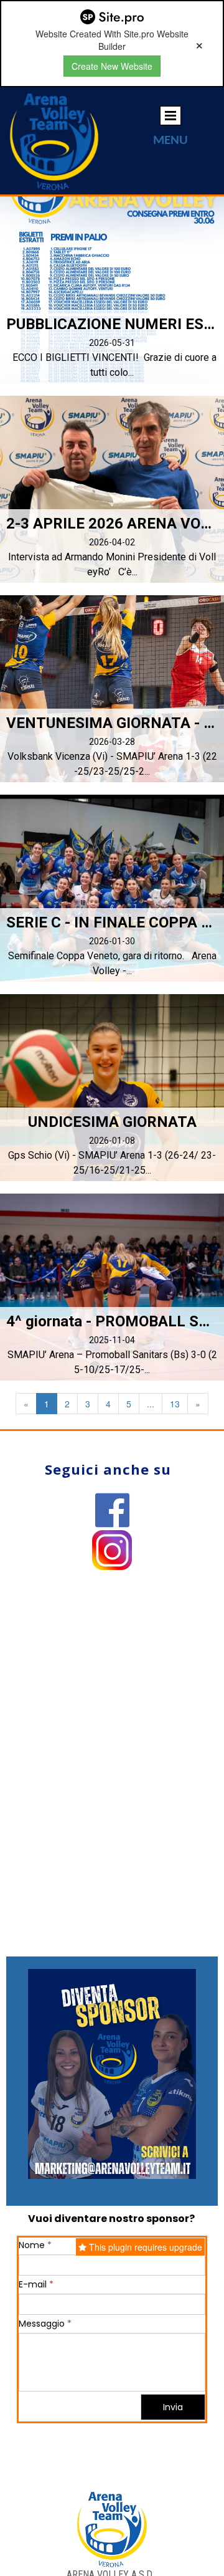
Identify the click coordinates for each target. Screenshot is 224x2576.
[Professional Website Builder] (112, 17)
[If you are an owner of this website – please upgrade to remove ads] (199, 44)
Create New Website (112, 66)
